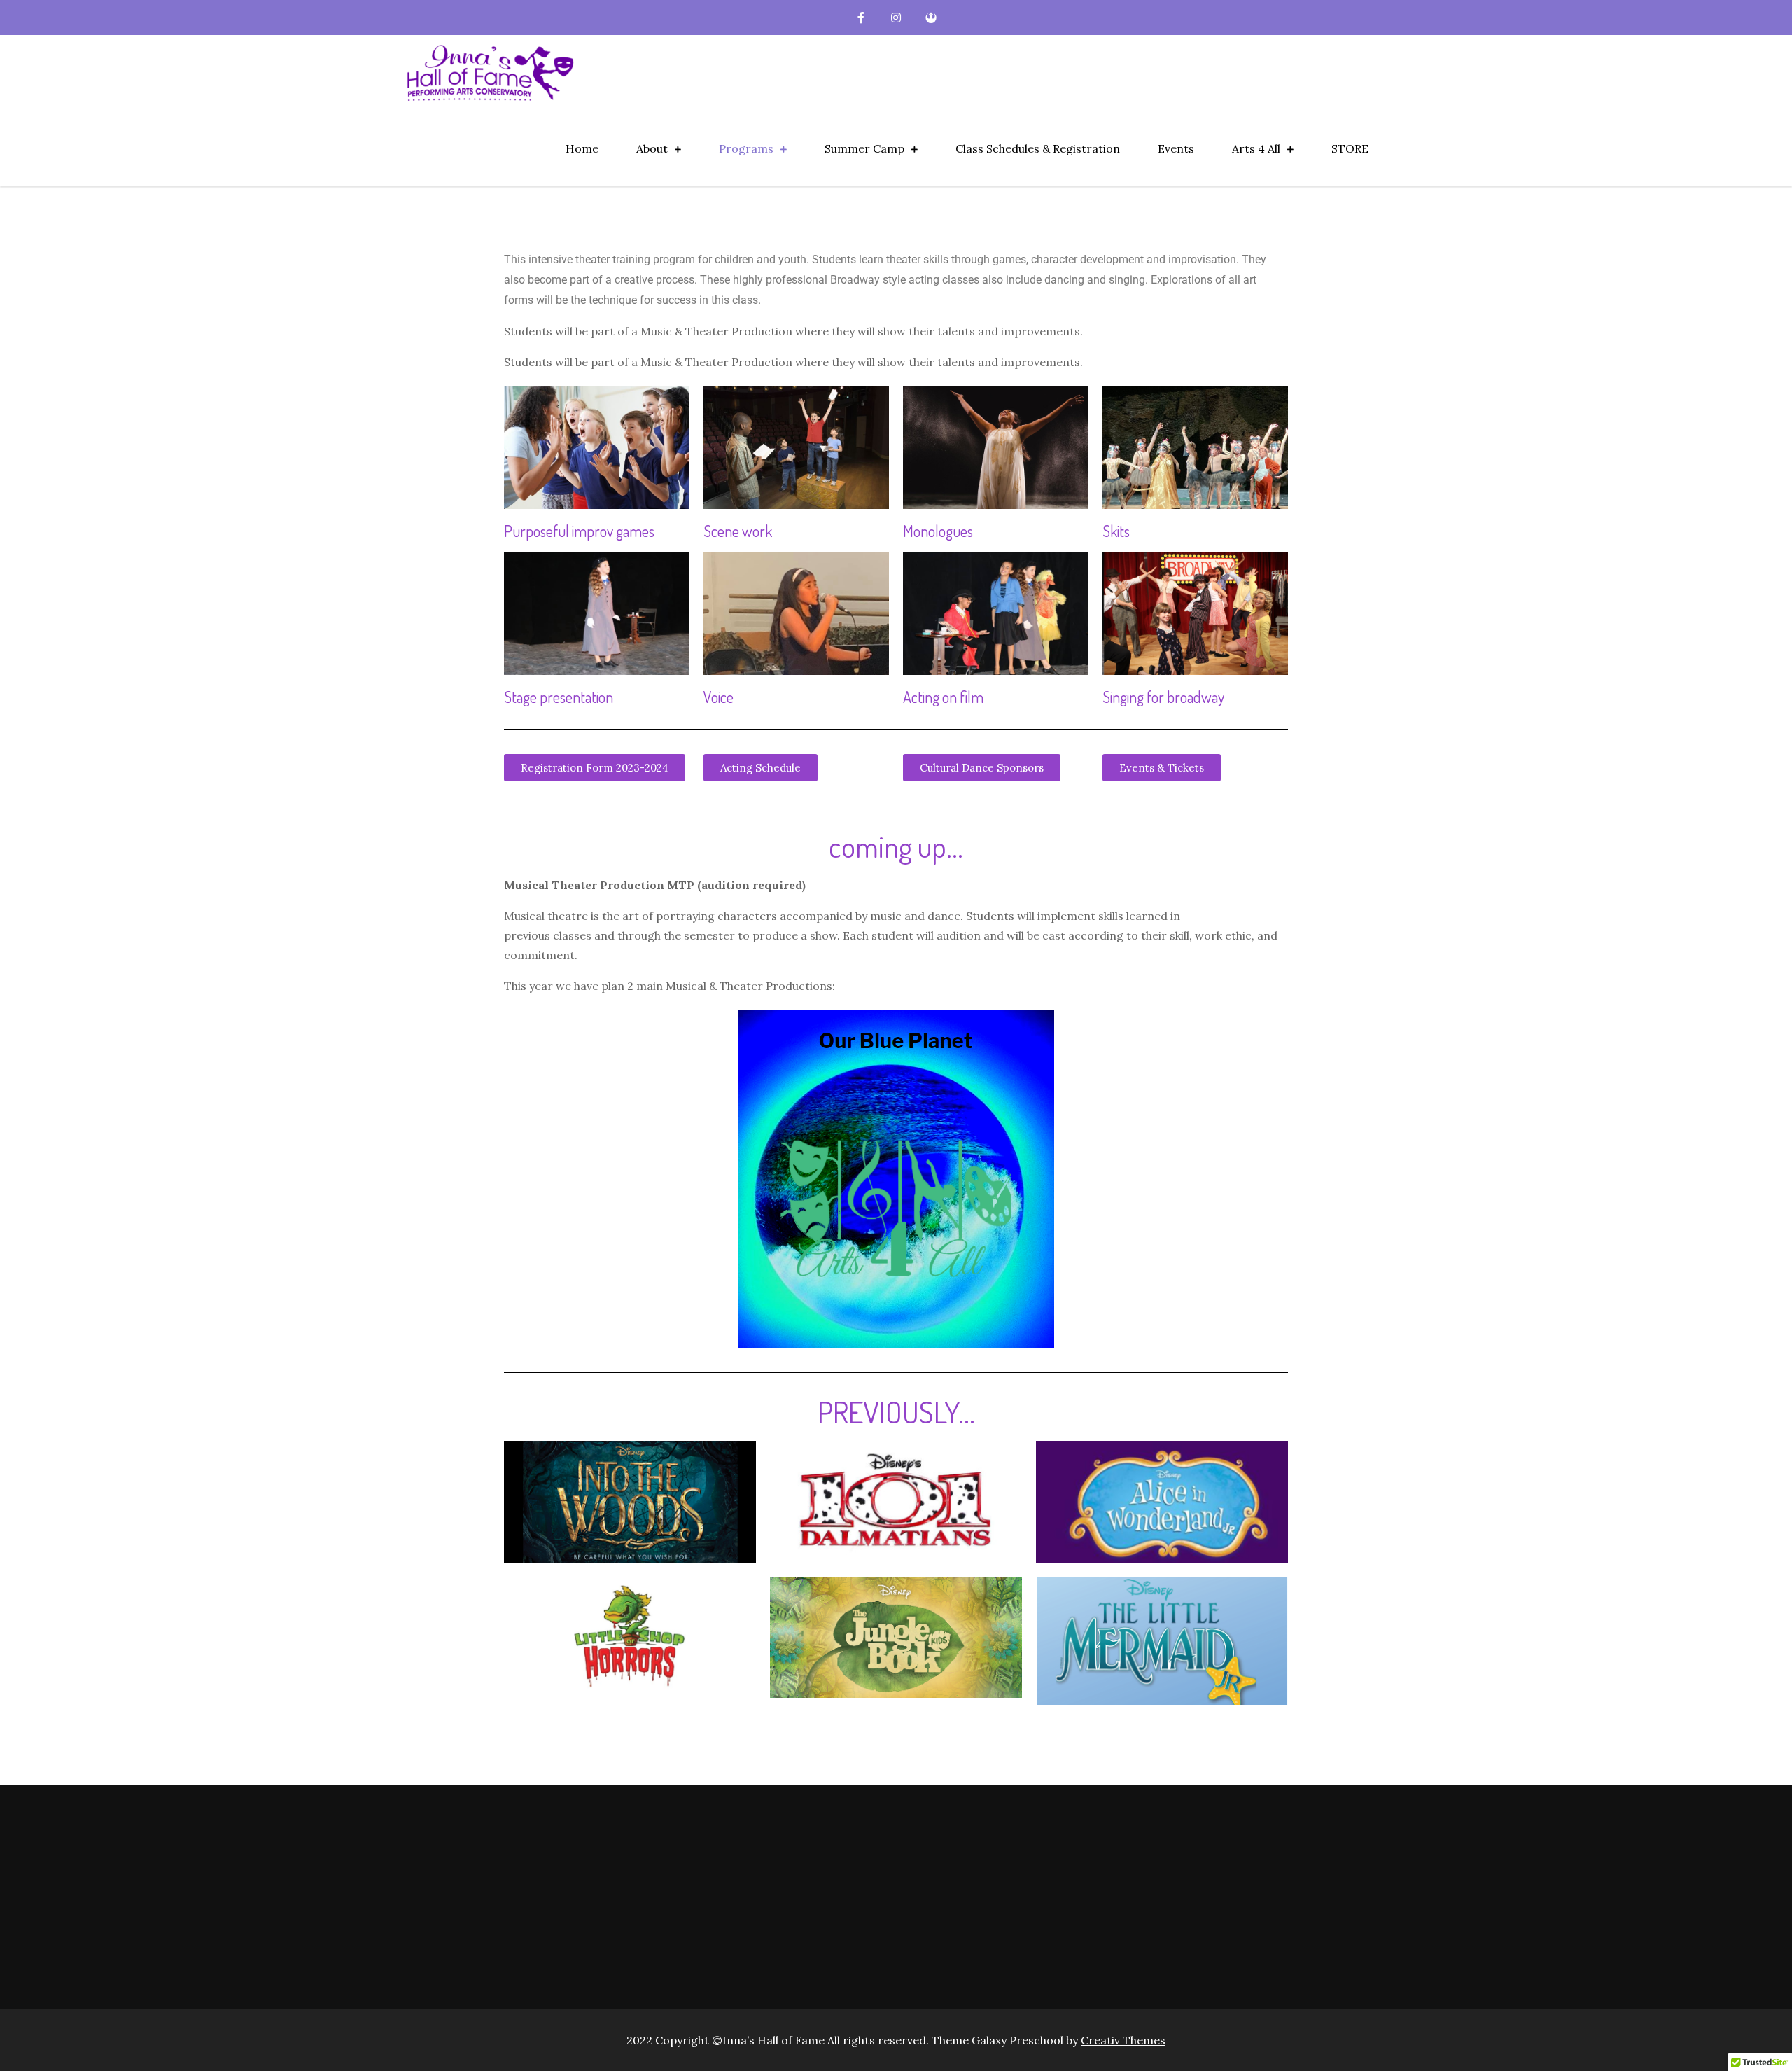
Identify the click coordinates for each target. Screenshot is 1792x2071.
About (652, 148)
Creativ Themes (1123, 2040)
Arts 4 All (1256, 148)
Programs (746, 148)
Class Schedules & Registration (1038, 148)
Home (582, 148)
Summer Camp (864, 148)
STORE (1350, 148)
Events (1176, 148)
